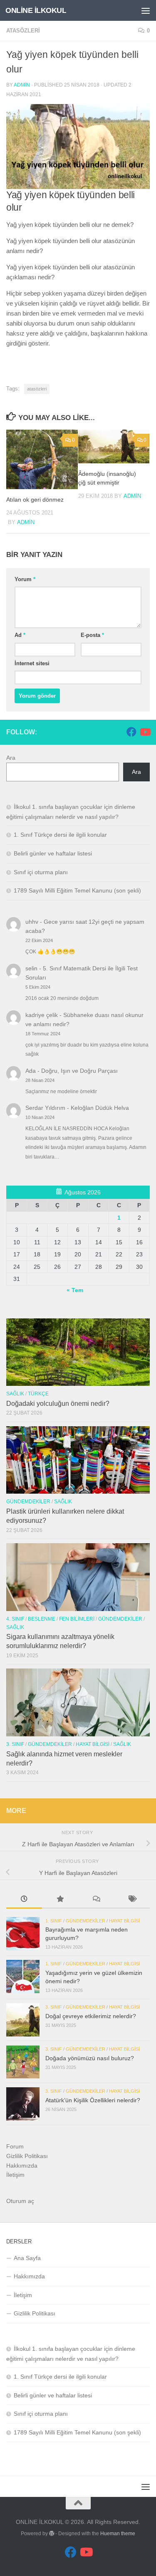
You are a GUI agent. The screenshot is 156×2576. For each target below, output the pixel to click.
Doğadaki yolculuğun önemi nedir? (58, 1404)
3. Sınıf (15, 1744)
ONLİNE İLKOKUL (36, 10)
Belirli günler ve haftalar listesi (53, 853)
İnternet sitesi (32, 663)
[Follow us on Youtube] (145, 732)
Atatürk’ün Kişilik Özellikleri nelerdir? (93, 2100)
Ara (11, 758)
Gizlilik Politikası (27, 2156)
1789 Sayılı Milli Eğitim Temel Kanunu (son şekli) (77, 890)
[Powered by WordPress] (52, 2534)
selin (31, 968)
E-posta (92, 635)
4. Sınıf (15, 1619)
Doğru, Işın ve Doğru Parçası (79, 1071)
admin (22, 85)
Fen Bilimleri (77, 1619)
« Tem (75, 1290)
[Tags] (132, 1900)
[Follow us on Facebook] (131, 732)
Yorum (25, 579)
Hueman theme (118, 2534)
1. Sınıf (54, 1921)
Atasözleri (23, 31)
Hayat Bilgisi (93, 1744)
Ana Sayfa (27, 2258)
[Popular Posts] (60, 1900)
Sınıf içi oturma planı (41, 872)
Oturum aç (20, 2201)
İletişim (15, 2175)
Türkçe (38, 1394)
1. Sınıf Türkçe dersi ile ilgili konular (60, 835)
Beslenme (42, 1619)
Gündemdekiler (28, 1502)
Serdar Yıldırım (45, 1108)
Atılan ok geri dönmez (35, 500)
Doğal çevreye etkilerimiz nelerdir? (91, 2016)
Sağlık (15, 1394)
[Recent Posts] (24, 1900)
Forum (15, 2146)
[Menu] (146, 10)
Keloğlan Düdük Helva (100, 1108)
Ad (20, 635)
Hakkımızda (22, 2166)
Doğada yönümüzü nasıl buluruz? (90, 2058)
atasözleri (37, 389)
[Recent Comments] (96, 1900)
